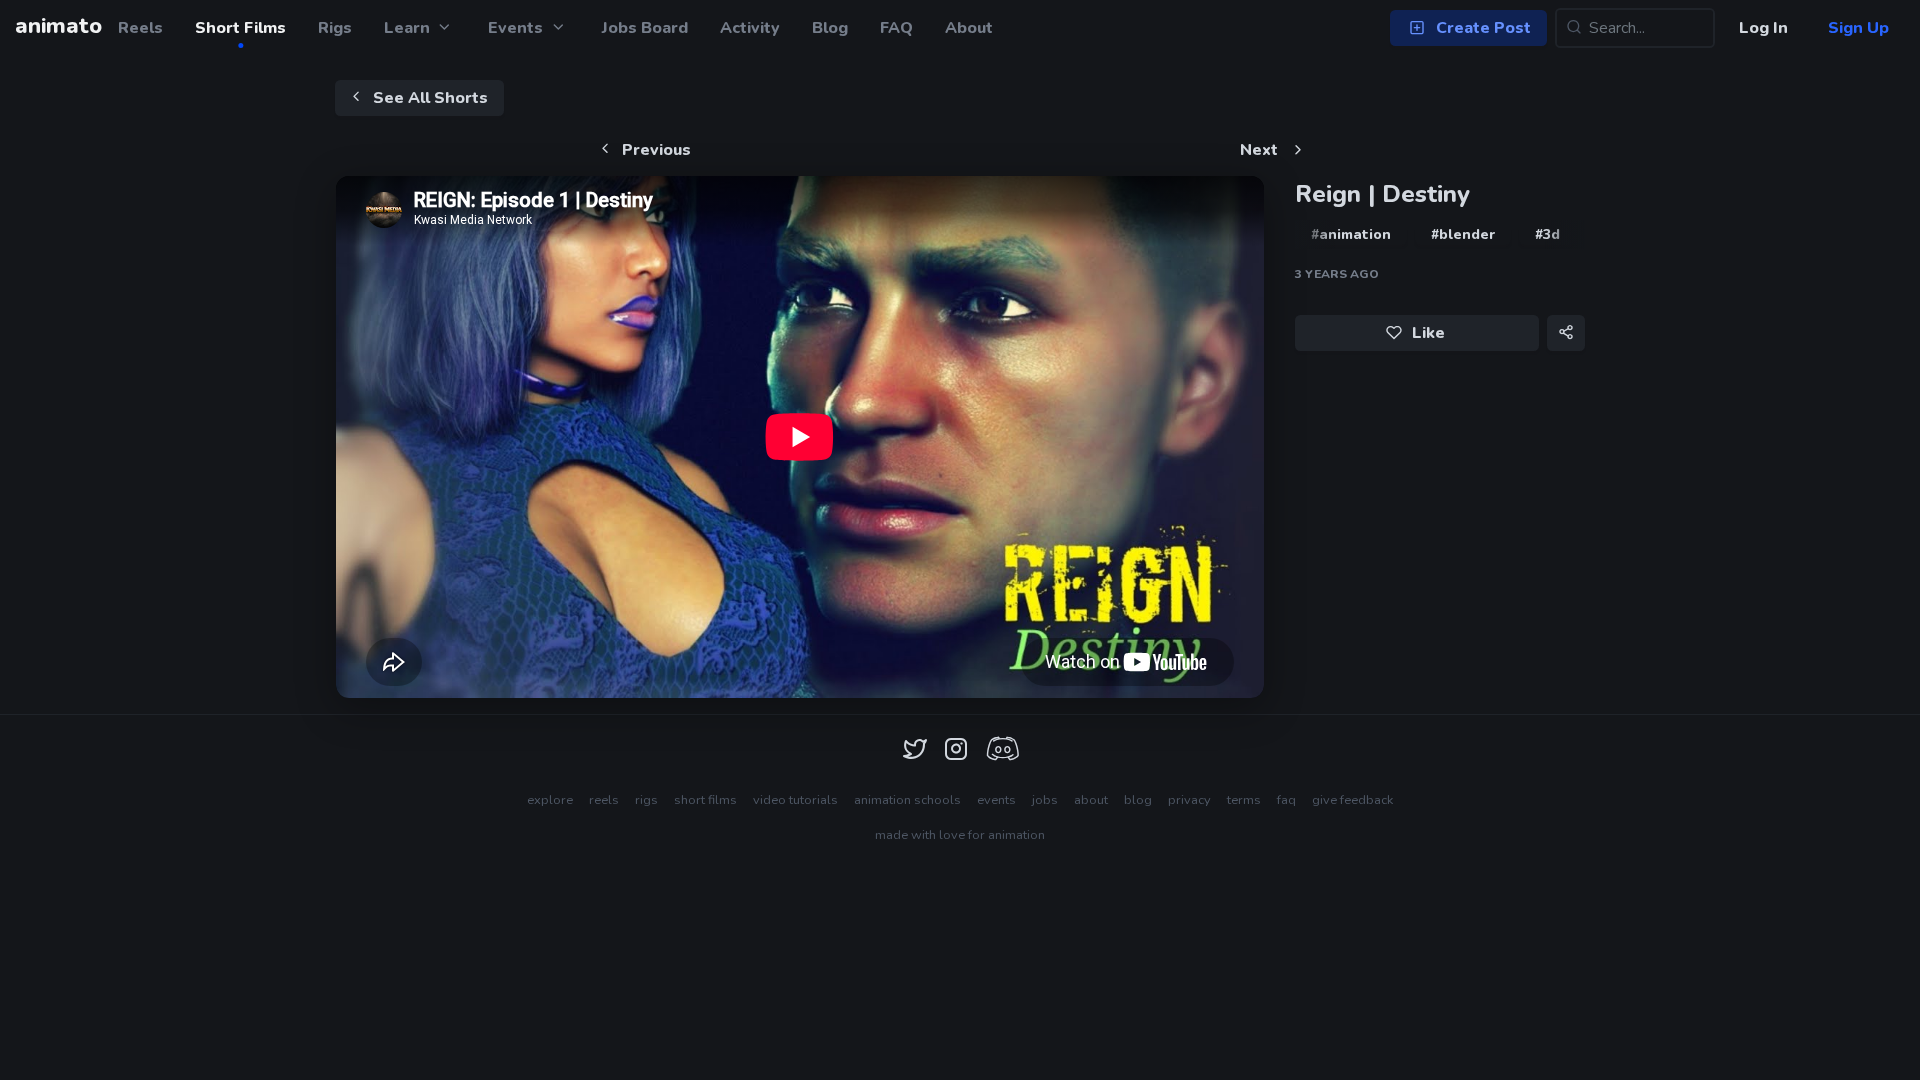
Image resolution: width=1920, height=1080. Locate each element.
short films (705, 800)
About (969, 28)
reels (604, 800)
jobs (1045, 800)
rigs (646, 800)
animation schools (907, 800)
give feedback (1352, 800)
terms (1244, 800)
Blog (830, 28)
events (996, 800)
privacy (1189, 800)
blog (1138, 800)
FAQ (896, 28)
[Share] (1566, 333)
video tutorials (795, 800)
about (1091, 800)
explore (550, 800)
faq (1286, 800)
